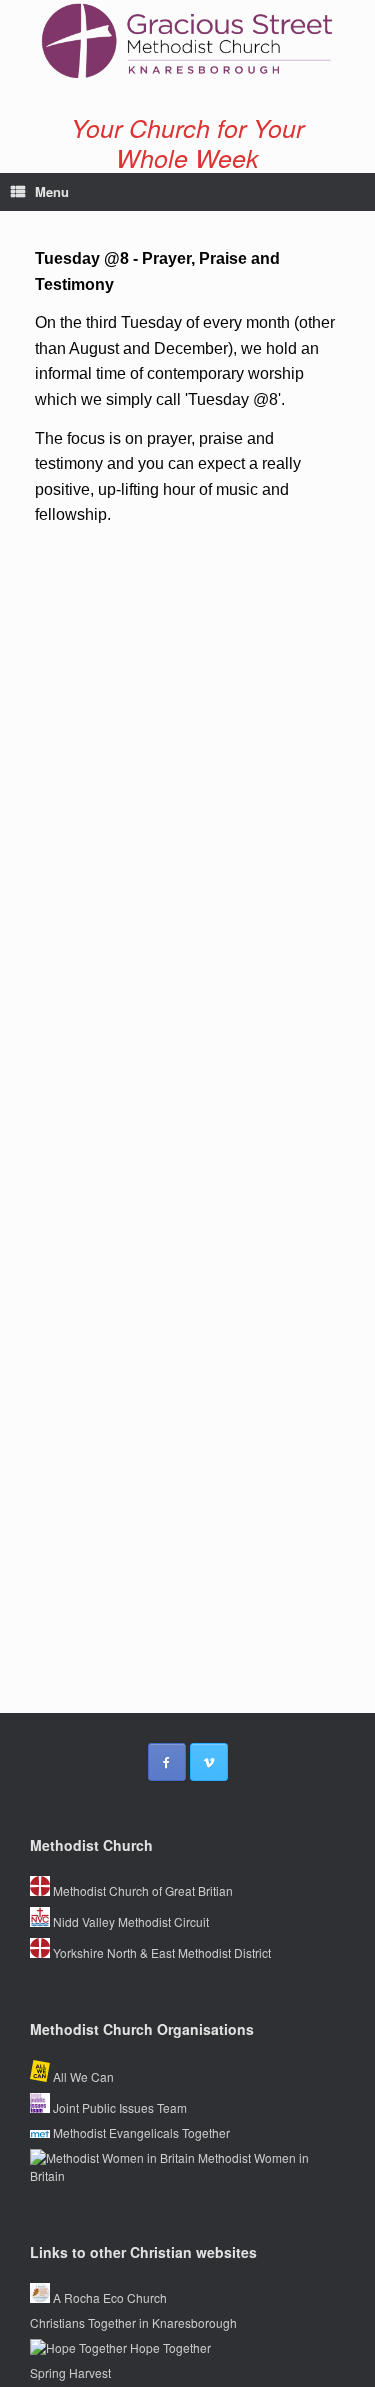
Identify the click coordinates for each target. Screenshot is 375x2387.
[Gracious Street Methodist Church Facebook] (167, 1762)
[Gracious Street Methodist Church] (187, 41)
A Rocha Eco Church (108, 2297)
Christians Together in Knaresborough (133, 2322)
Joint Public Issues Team (118, 2107)
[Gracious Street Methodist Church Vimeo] (209, 1762)
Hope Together (169, 2347)
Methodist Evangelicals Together (140, 2132)
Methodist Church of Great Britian (141, 1890)
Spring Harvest (70, 2372)
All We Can (82, 2076)
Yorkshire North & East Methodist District (160, 1952)
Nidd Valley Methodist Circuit (129, 1921)
